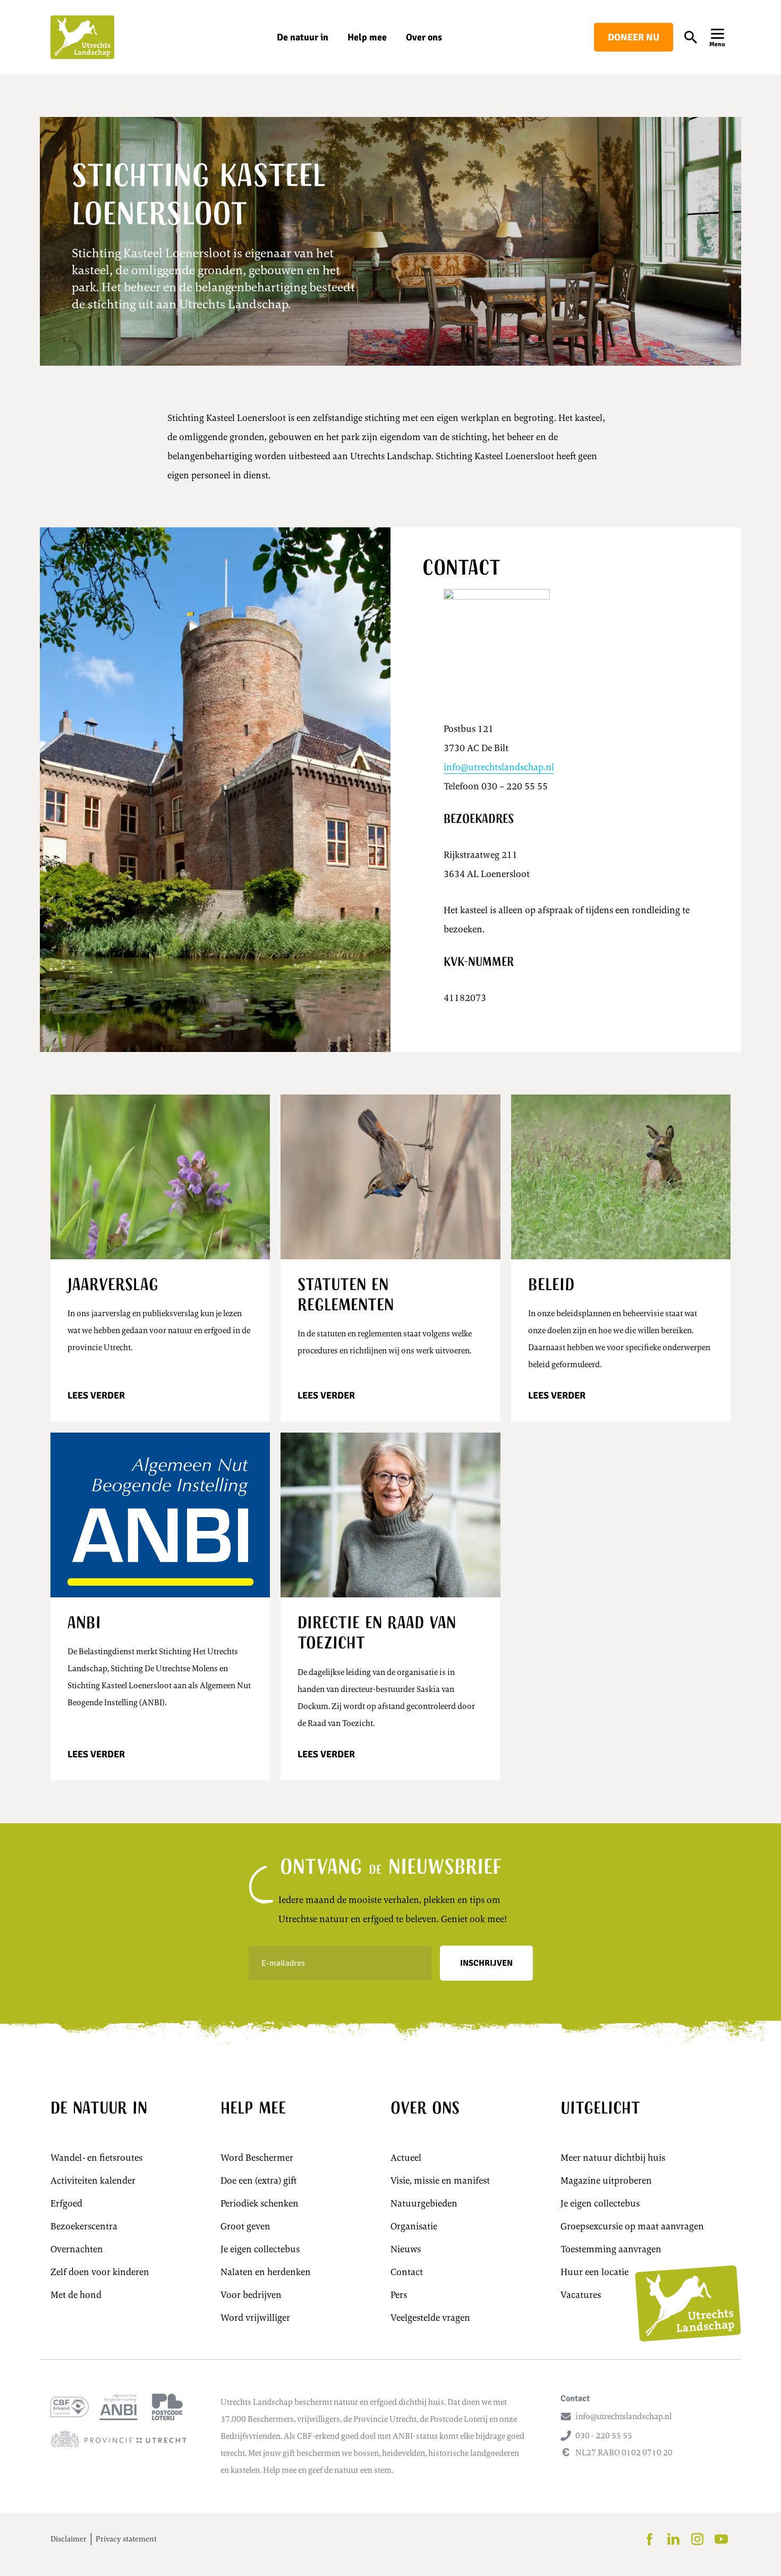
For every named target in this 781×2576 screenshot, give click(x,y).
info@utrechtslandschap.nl (499, 767)
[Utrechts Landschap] (82, 37)
